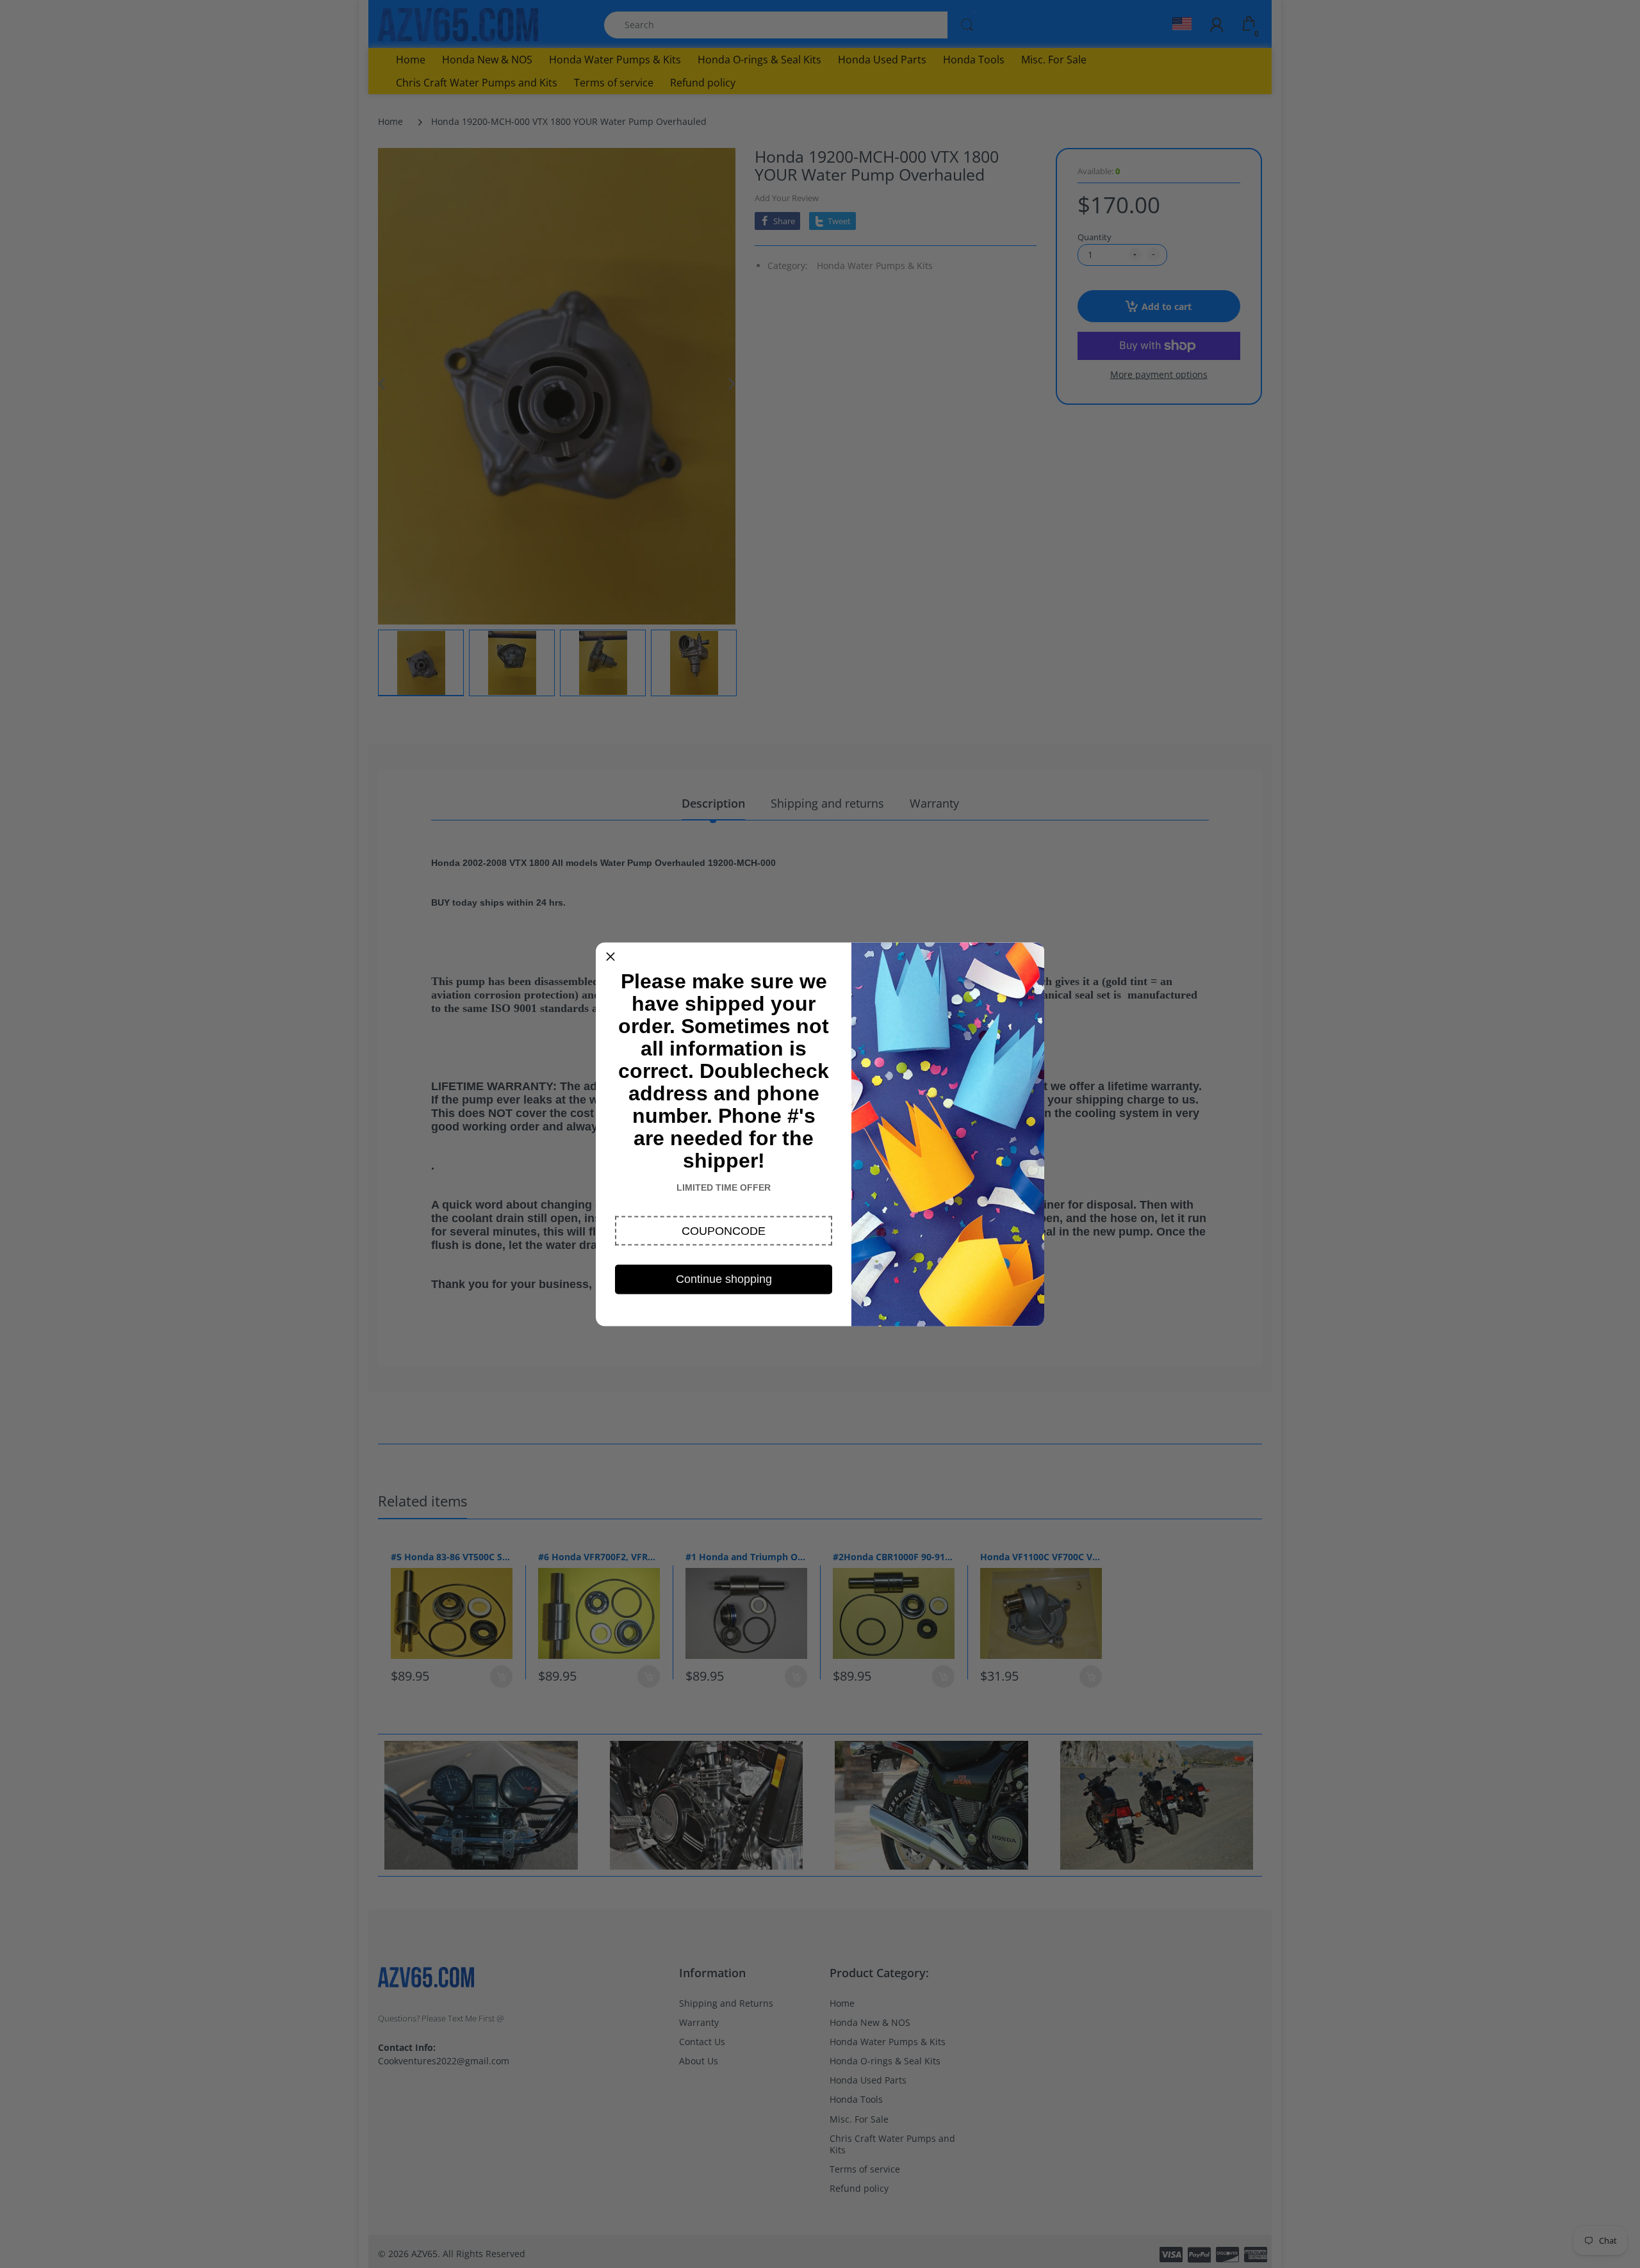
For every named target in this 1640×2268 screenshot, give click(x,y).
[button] (724, 1230)
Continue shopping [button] (724, 1278)
